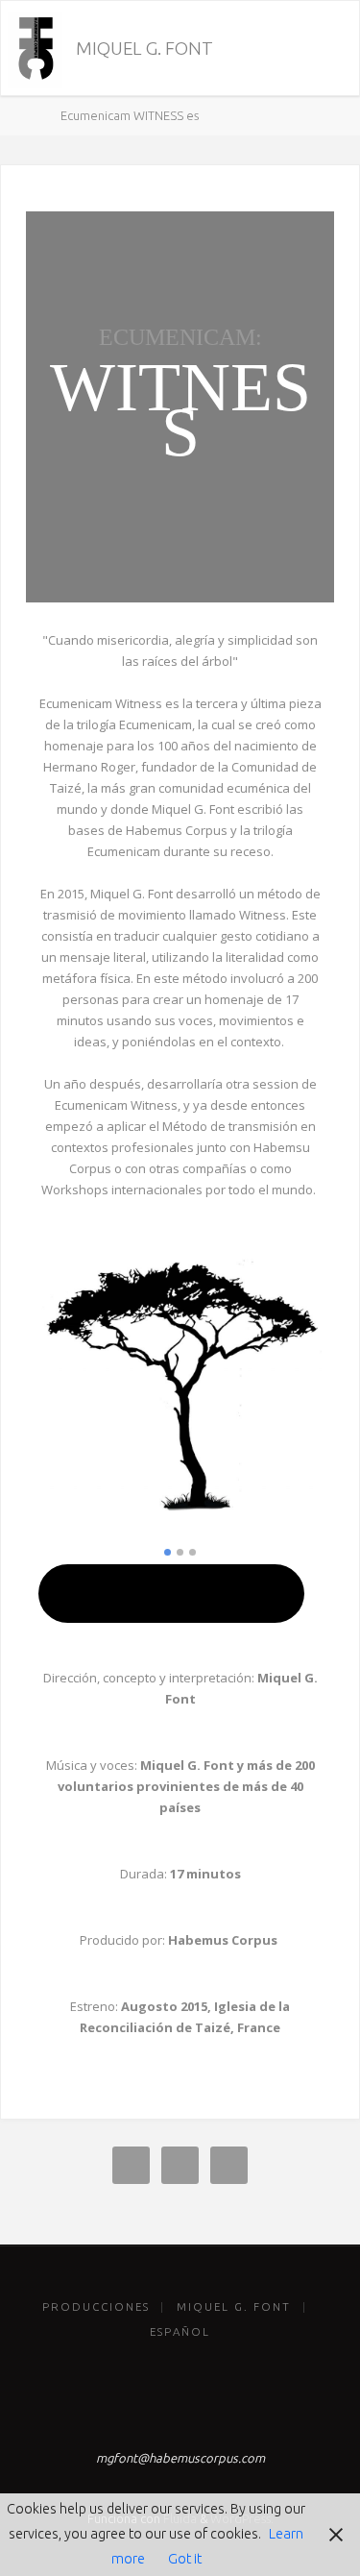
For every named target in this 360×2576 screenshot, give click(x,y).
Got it (185, 2559)
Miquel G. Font (144, 49)
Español (180, 2331)
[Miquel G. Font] (35, 49)
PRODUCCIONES (96, 2306)
